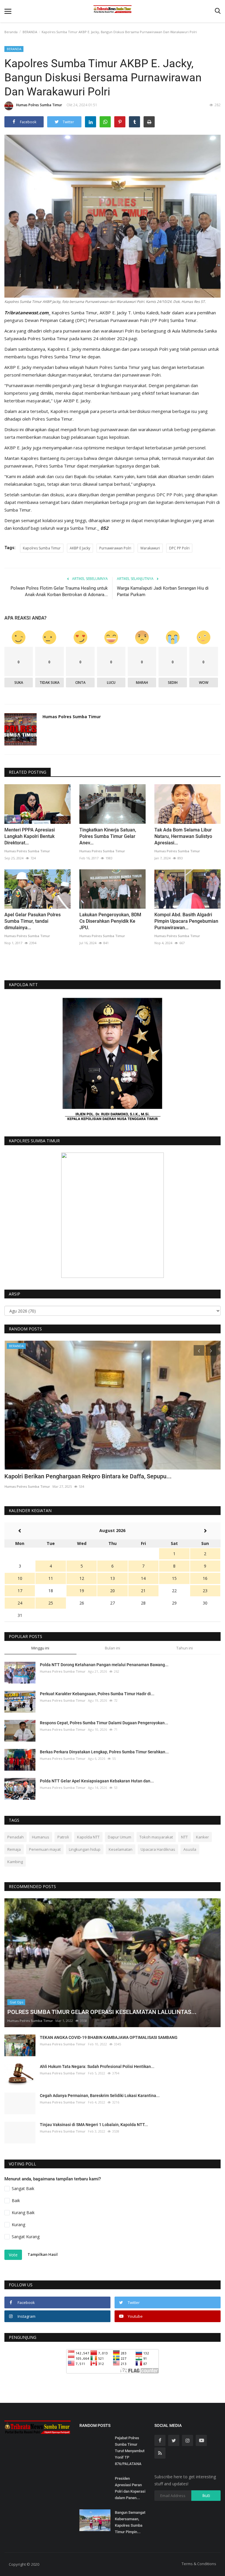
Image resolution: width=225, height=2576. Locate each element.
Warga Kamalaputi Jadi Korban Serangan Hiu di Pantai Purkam (163, 591)
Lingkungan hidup (85, 1849)
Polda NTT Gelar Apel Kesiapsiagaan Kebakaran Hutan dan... (97, 1781)
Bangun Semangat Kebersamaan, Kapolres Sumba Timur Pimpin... (130, 2522)
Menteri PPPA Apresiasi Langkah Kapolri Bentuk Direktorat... (30, 836)
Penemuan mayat (45, 1849)
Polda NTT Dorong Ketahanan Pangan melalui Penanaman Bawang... (104, 1665)
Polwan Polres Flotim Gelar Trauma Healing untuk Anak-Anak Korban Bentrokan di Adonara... (59, 591)
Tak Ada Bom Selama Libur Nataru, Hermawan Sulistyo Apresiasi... (183, 836)
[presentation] (199, 1350)
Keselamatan (121, 1849)
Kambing (15, 1862)
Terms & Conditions (199, 2564)
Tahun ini (185, 1648)
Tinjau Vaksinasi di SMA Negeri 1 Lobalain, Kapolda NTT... (94, 2125)
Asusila (190, 1849)
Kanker (202, 1837)
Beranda (11, 32)
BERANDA (30, 32)
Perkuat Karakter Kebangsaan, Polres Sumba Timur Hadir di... (97, 1694)
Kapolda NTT (88, 1837)
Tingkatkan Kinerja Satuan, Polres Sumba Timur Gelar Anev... (108, 836)
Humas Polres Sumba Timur (39, 105)
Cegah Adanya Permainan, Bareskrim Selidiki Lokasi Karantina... (100, 2096)
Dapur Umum (120, 1837)
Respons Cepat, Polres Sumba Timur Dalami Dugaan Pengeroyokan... (104, 1723)
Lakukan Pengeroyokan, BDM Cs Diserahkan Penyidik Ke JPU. (110, 921)
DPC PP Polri (179, 548)
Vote (13, 2255)
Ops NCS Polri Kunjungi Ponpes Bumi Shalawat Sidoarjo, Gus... (86, 1476)
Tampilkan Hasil (43, 2255)
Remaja (14, 1849)
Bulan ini (112, 1648)
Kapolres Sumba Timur (42, 548)
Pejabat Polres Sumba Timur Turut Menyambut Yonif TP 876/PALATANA (130, 2451)
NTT (184, 1837)
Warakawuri (150, 548)
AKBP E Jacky (80, 548)
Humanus (41, 1837)
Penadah (16, 1837)
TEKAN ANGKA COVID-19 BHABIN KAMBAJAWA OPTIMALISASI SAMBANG (109, 2037)
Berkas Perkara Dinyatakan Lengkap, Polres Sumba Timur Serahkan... (104, 1752)
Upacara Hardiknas (158, 1849)
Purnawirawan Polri (115, 548)
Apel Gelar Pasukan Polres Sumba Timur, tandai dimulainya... (33, 921)
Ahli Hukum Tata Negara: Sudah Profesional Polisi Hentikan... (97, 2066)
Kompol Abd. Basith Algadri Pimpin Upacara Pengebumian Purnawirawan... (186, 921)
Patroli (63, 1837)
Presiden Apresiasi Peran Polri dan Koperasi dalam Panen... (130, 2488)
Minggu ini (40, 1648)
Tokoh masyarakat (156, 1837)
